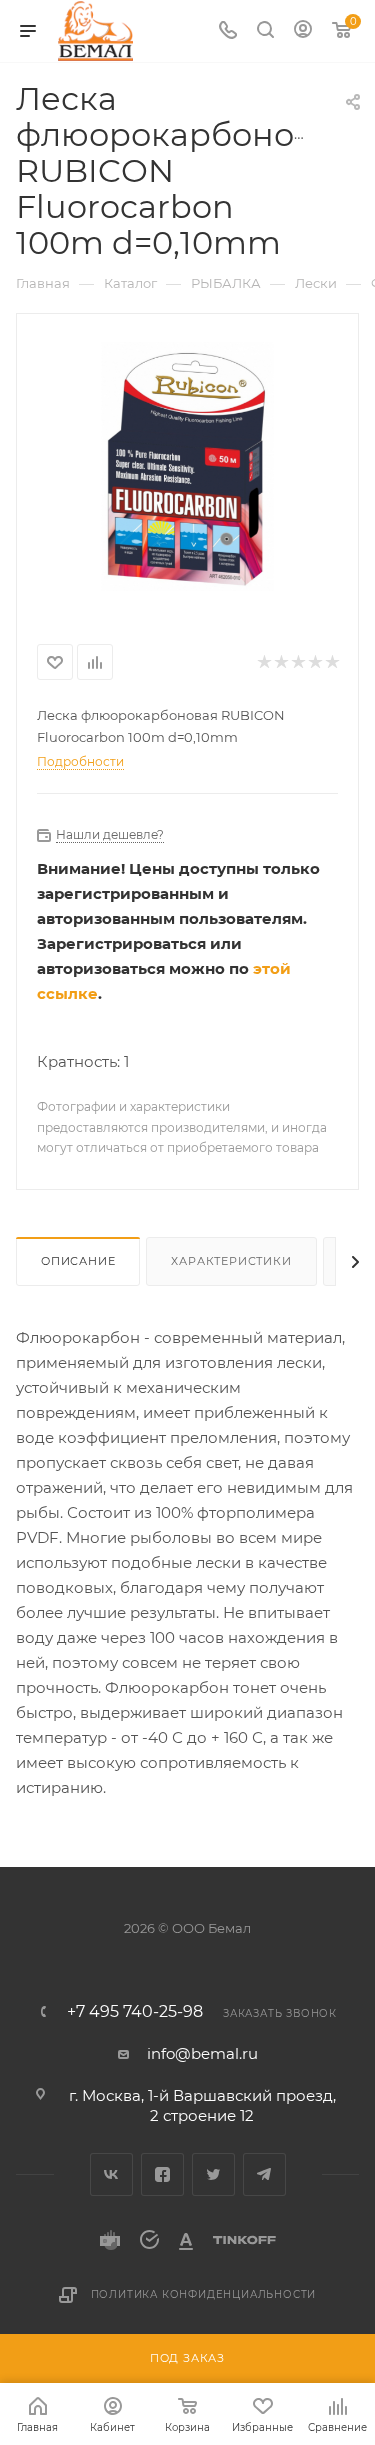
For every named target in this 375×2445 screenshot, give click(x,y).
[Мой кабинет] (303, 31)
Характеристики (231, 1261)
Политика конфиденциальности (204, 2294)
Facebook (162, 2174)
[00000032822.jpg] (187, 465)
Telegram (264, 2174)
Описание (78, 1261)
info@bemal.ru (202, 2053)
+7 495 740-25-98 (135, 2012)
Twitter (213, 2174)
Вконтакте (111, 2174)
